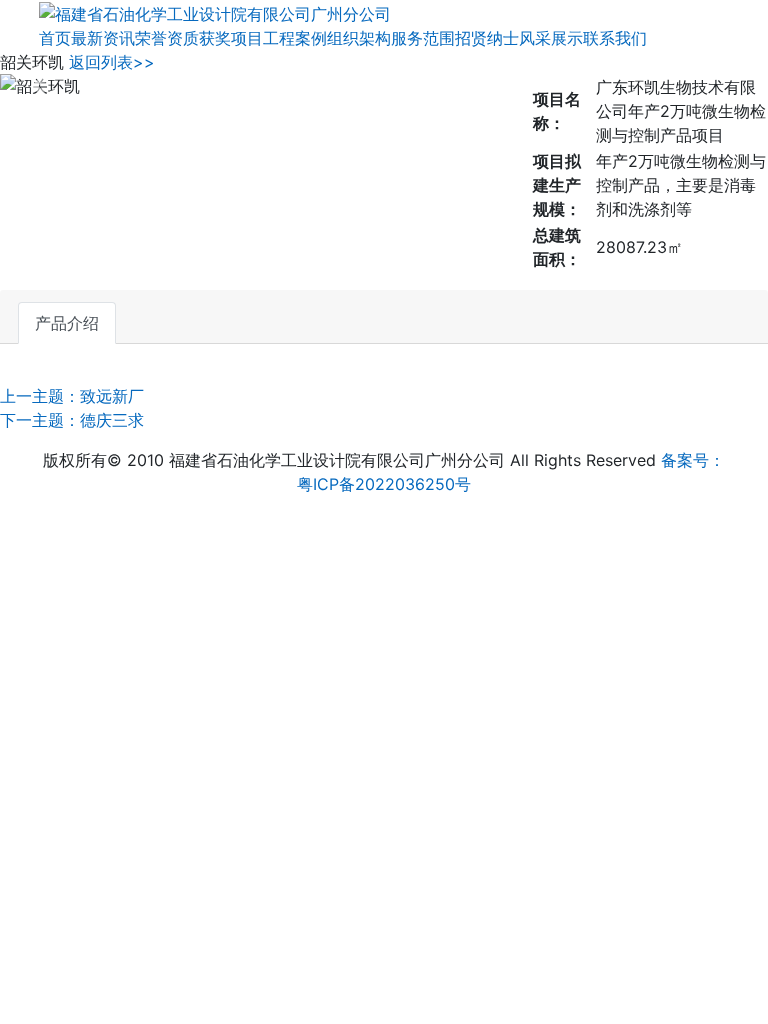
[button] (37, 86)
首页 (55, 38)
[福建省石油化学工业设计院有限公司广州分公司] (215, 12)
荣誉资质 (167, 38)
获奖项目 (231, 38)
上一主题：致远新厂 (72, 396)
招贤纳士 (487, 38)
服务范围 (423, 38)
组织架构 (359, 38)
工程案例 (295, 38)
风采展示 (551, 38)
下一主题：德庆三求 (72, 420)
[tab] (149, 311)
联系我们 (615, 38)
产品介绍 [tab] (67, 323)
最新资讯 (103, 38)
